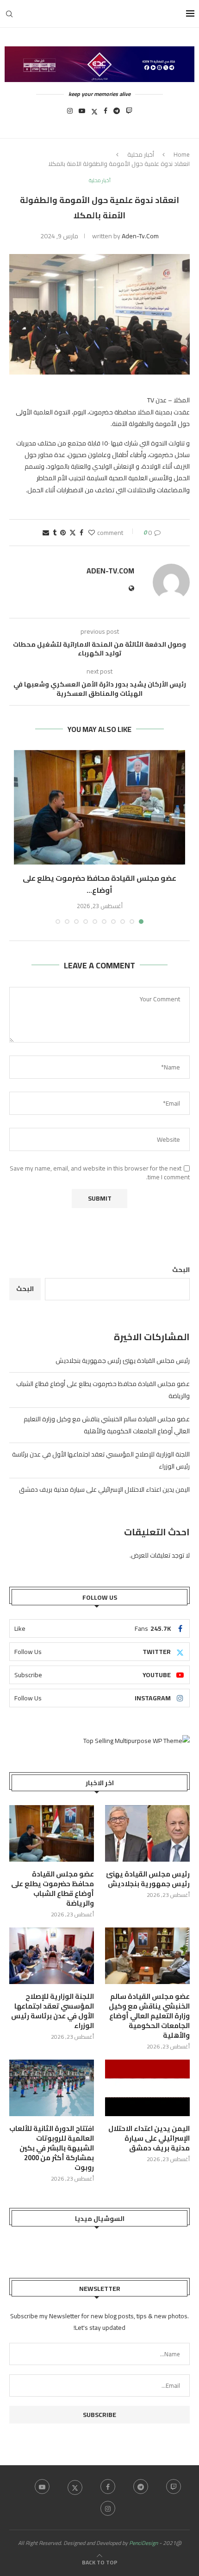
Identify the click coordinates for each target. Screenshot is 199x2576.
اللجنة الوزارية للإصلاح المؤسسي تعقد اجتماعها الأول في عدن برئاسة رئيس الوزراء (53, 2011)
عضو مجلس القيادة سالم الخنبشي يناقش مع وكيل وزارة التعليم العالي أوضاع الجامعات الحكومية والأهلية (107, 1425)
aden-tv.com (140, 236)
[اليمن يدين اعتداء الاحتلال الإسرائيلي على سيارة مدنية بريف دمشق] (147, 2088)
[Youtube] (82, 114)
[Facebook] (106, 114)
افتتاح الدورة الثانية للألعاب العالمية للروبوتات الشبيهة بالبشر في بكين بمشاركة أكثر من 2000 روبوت (52, 2148)
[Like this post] (92, 533)
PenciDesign (143, 2543)
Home (182, 154)
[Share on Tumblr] (55, 533)
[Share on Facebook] (81, 533)
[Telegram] (117, 114)
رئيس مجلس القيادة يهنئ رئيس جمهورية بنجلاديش (123, 1361)
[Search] (9, 14)
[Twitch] (129, 114)
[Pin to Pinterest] (63, 533)
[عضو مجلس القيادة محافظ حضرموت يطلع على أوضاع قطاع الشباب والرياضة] (99, 807)
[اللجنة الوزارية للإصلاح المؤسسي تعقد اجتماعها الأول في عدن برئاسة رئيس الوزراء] (52, 1956)
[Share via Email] (46, 533)
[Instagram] (70, 114)
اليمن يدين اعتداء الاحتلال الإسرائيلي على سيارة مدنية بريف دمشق (104, 1489)
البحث (181, 1270)
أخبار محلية (141, 154)
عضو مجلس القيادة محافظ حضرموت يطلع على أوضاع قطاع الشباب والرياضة (53, 1889)
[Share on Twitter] (73, 533)
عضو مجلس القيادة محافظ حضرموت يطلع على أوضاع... (99, 884)
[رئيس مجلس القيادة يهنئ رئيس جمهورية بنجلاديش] (147, 1833)
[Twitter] (94, 114)
